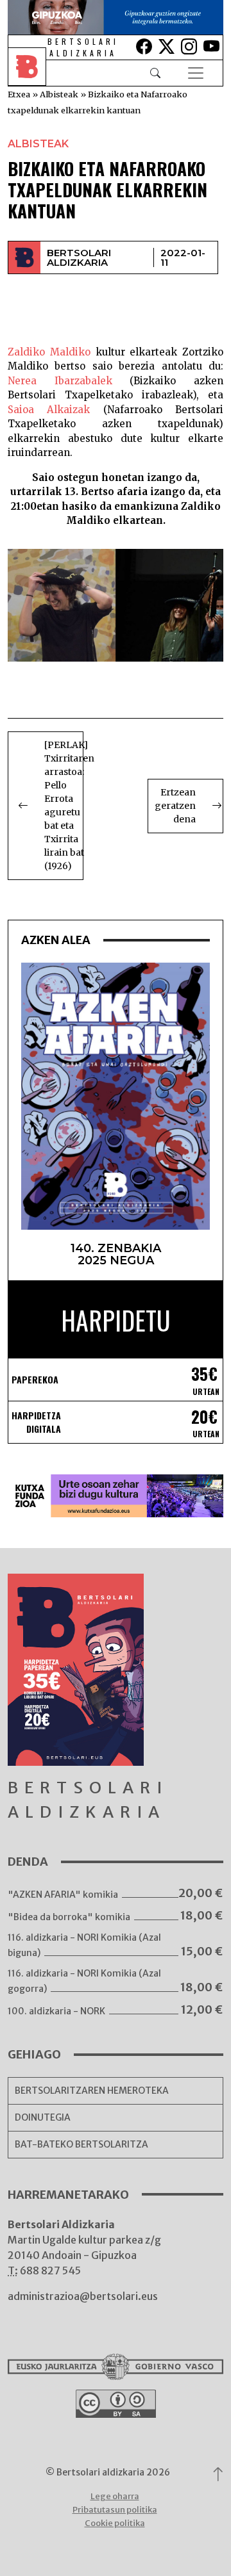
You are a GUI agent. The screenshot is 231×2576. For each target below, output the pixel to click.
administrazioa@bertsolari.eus (83, 2296)
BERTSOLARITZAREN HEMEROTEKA (92, 2091)
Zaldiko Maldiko (49, 352)
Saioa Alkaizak (49, 410)
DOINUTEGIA (43, 2117)
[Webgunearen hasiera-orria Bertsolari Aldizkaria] (36, 73)
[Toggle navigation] (196, 73)
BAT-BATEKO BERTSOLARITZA (81, 2144)
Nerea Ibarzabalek (60, 381)
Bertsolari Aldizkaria (79, 257)
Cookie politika (115, 2523)
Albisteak (59, 94)
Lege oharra (115, 2496)
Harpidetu (116, 1320)
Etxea (19, 94)
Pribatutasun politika (115, 2510)
